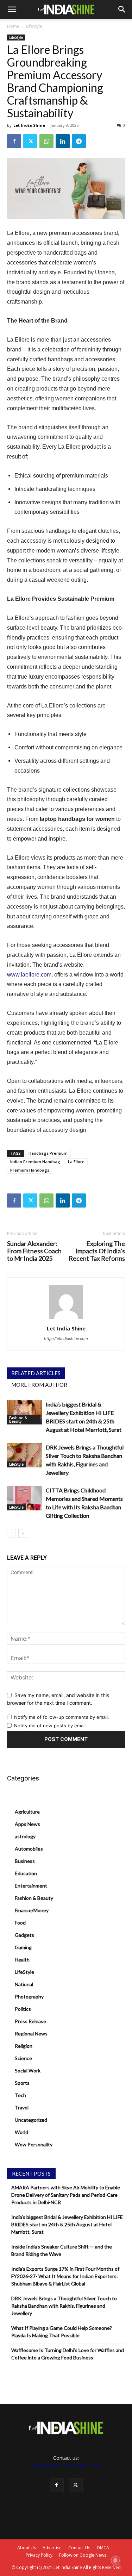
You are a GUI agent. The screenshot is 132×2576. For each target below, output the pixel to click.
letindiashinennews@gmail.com (66, 2465)
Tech (20, 2095)
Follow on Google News (83, 2555)
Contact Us (79, 2548)
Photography (29, 1997)
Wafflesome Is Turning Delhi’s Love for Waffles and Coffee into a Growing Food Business (68, 2354)
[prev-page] (11, 1533)
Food (20, 1923)
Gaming (23, 1947)
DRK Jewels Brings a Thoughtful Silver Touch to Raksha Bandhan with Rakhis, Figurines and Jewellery (64, 2306)
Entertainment (31, 1886)
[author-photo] (66, 1319)
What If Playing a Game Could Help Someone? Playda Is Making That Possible (62, 2332)
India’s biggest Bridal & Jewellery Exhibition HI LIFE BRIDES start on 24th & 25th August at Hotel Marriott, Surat (67, 2224)
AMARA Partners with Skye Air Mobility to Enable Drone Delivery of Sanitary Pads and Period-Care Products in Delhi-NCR (66, 2195)
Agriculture (27, 1812)
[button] (12, 10)
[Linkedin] (63, 141)
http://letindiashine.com (66, 1339)
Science (23, 2058)
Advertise (52, 2548)
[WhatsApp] (46, 141)
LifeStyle (34, 26)
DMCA (103, 2548)
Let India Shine (29, 125)
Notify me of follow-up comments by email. (62, 1717)
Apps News (27, 1824)
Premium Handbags (30, 1170)
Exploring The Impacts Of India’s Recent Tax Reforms (97, 1251)
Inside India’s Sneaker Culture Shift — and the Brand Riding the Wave (62, 2250)
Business (25, 1861)
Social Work (28, 2070)
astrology (25, 1836)
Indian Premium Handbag (35, 1162)
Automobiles (29, 1849)
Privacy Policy (39, 2555)
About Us (27, 2548)
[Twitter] (30, 141)
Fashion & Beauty (18, 1420)
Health (22, 1960)
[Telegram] (79, 141)
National (24, 1984)
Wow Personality (34, 2144)
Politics (23, 2009)
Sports (22, 2083)
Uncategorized (31, 2120)
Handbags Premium (48, 1153)
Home (13, 26)
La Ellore (76, 1162)
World (21, 2132)
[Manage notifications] (115, 2561)
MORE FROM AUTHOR (39, 1385)
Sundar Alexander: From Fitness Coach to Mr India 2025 (34, 1251)
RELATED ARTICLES (36, 1373)
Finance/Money (32, 1910)
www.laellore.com (29, 975)
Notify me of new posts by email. (51, 1726)
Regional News (31, 2034)
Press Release (30, 2021)
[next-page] (23, 1533)
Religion (24, 2046)
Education (26, 1873)
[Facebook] (14, 141)
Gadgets (24, 1935)
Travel (22, 2107)
